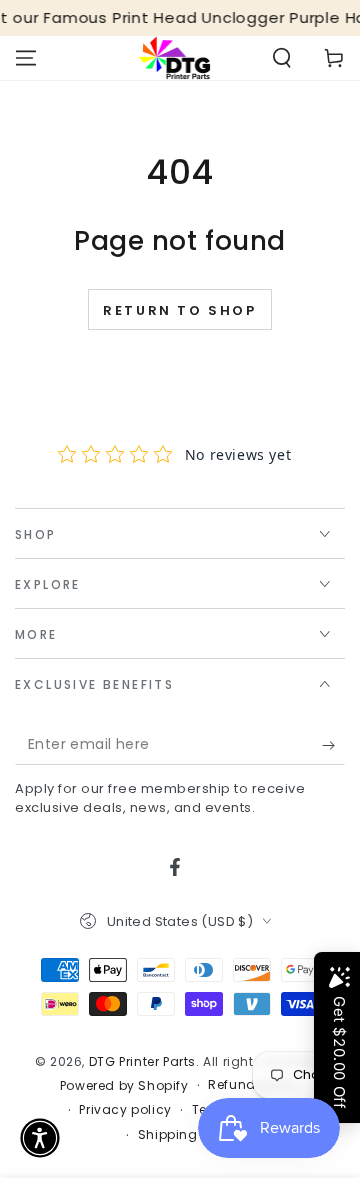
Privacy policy (125, 1110)
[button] (282, 58)
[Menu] (26, 58)
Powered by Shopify (124, 1086)
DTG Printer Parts (142, 1061)
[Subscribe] (333, 745)
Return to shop (179, 310)
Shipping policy (190, 1135)
